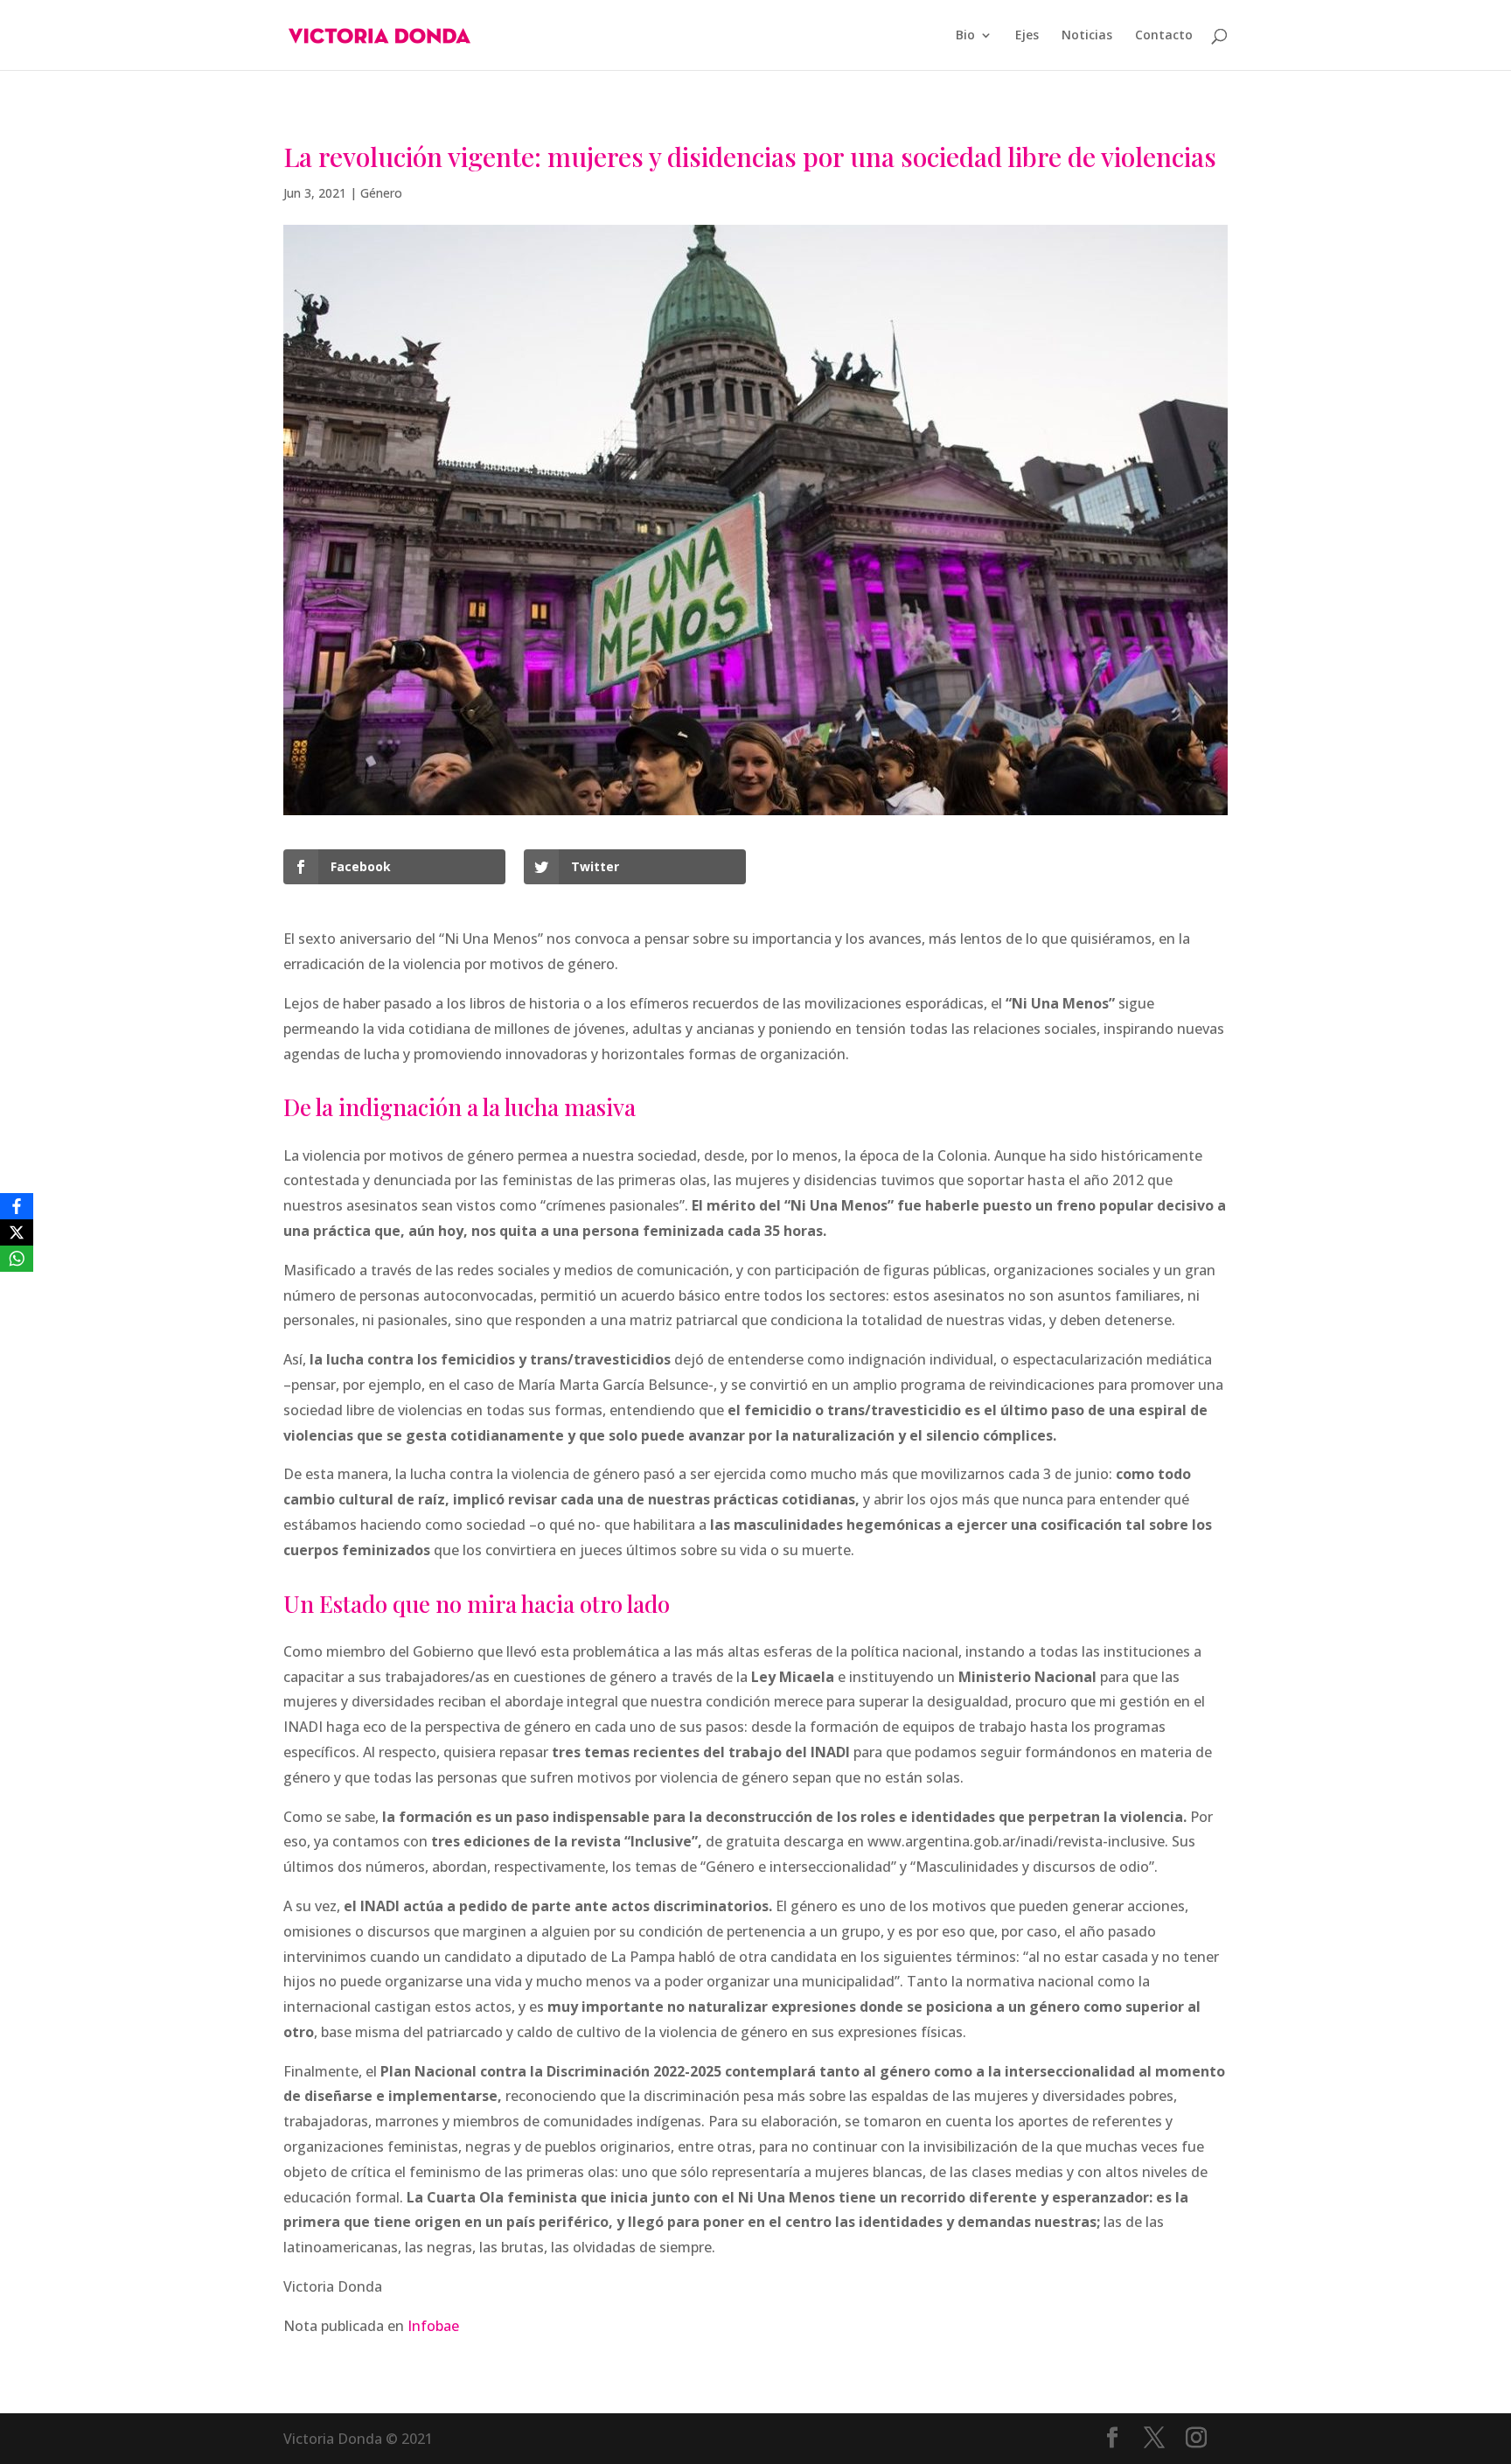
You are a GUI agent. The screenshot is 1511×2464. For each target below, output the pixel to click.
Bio (965, 36)
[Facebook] (17, 1206)
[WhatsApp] (17, 1259)
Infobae (433, 2326)
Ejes (1027, 36)
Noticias (1087, 36)
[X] (17, 1232)
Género (381, 193)
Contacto (1164, 36)
